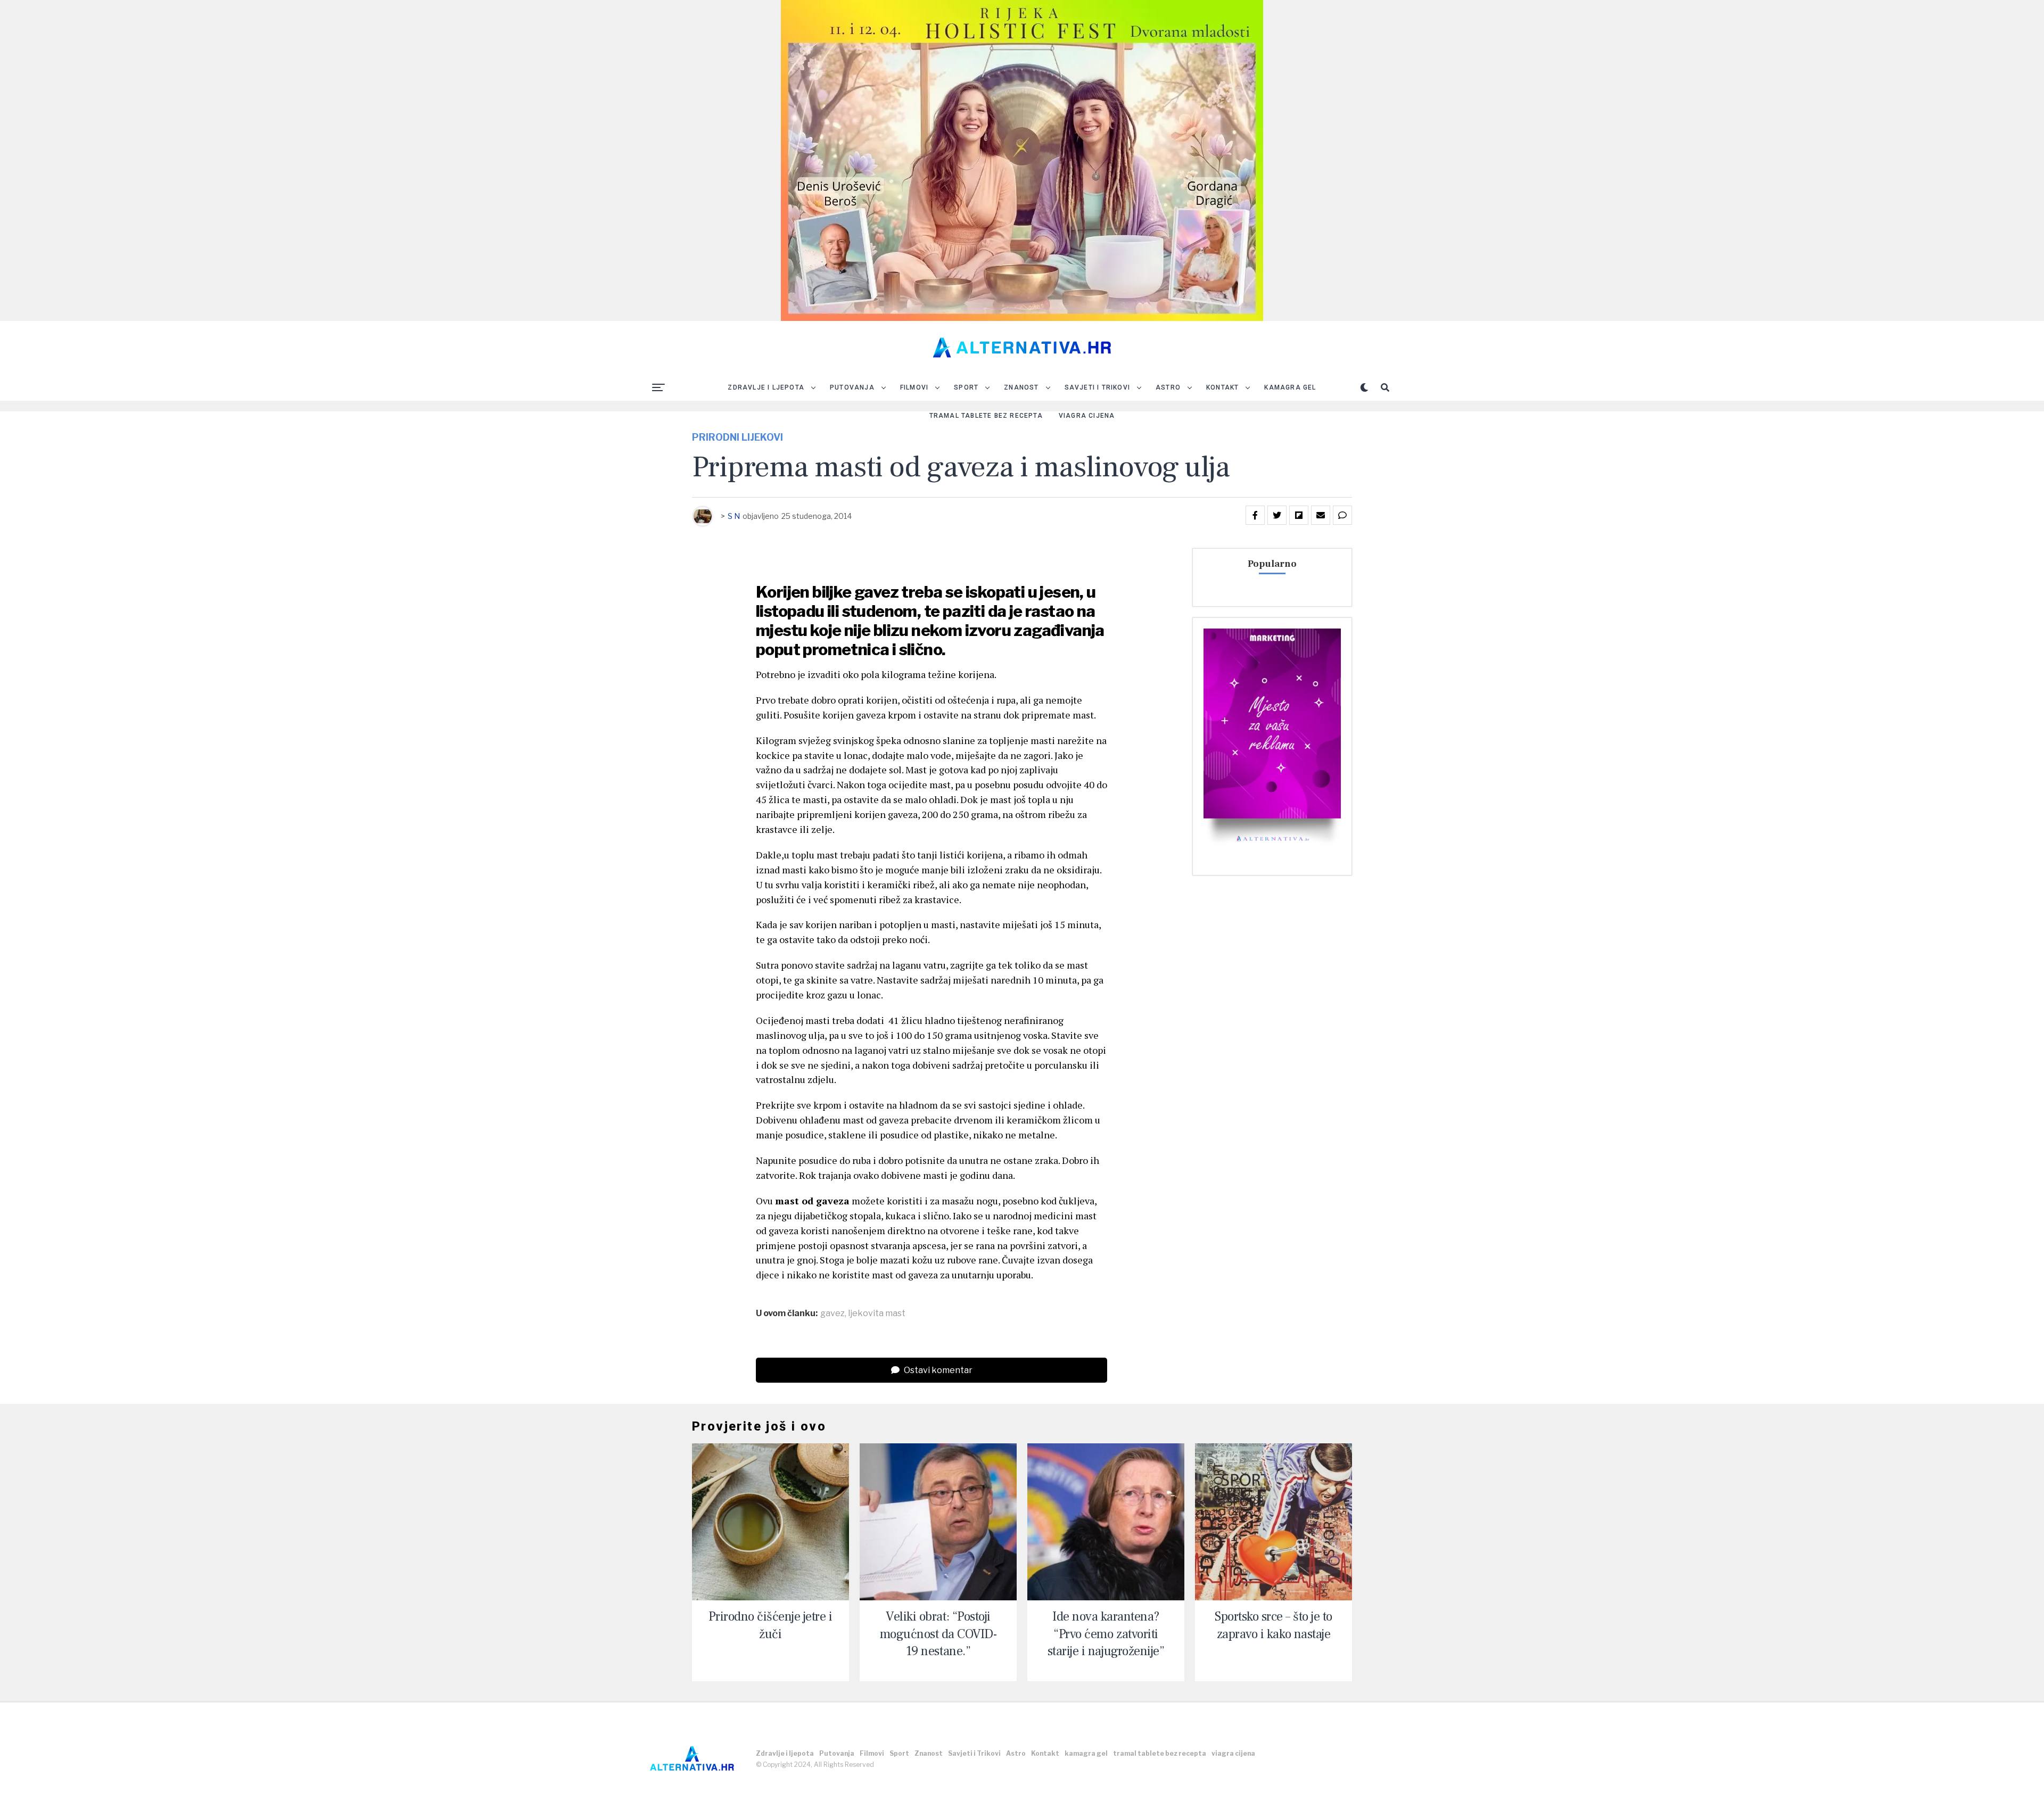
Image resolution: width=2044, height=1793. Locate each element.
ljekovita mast (877, 1313)
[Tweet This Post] (1277, 515)
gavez (833, 1313)
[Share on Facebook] (1255, 515)
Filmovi (914, 387)
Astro (1168, 387)
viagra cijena (1087, 416)
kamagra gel (1290, 387)
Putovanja (852, 387)
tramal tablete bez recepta (986, 416)
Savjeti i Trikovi (1097, 387)
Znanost (1021, 387)
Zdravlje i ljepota (766, 387)
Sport (966, 387)
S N (734, 516)
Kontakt (1222, 387)
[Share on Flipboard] (1299, 515)
